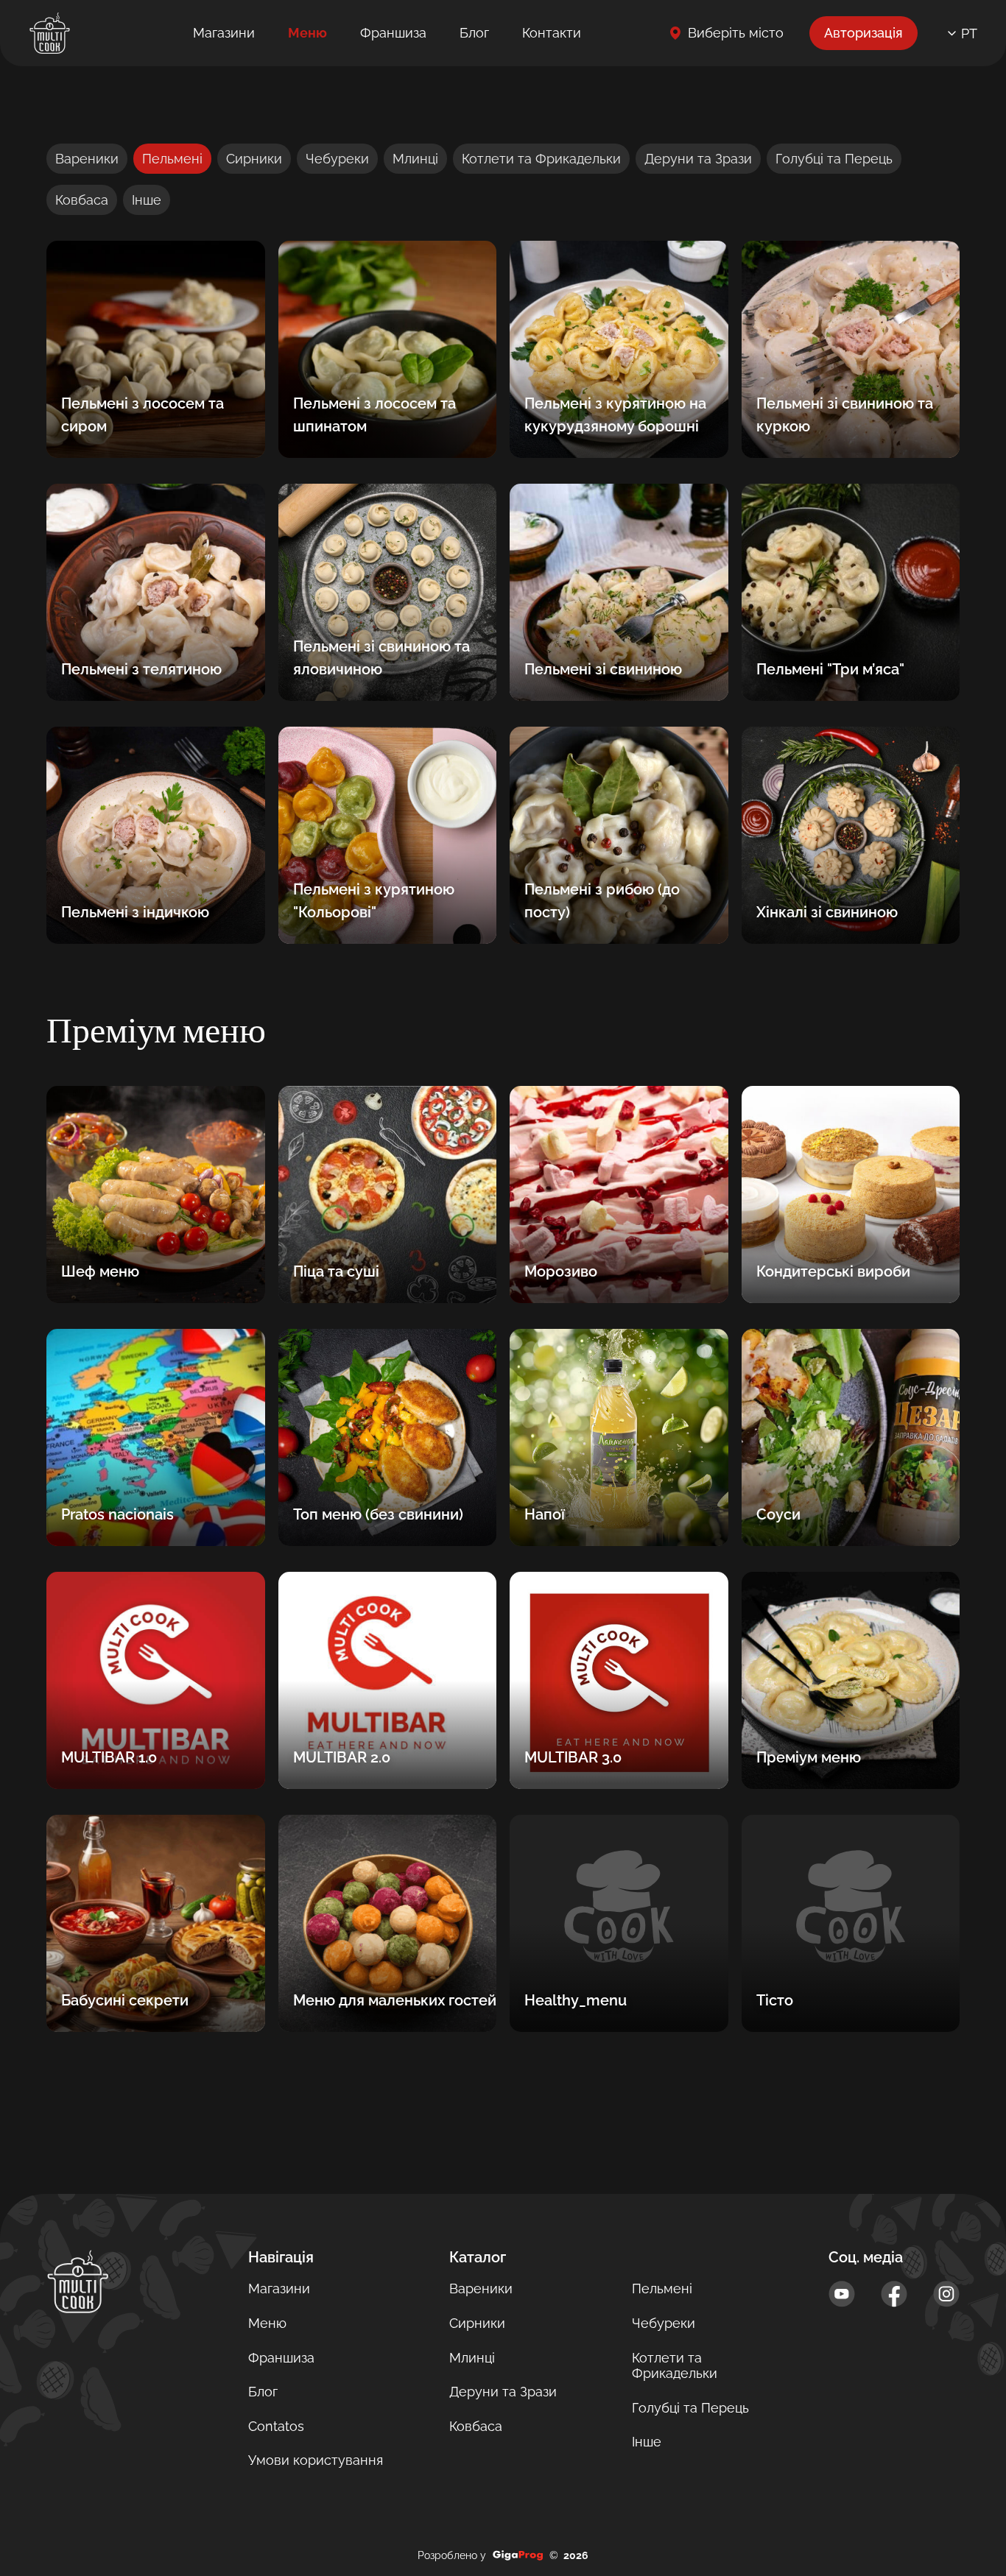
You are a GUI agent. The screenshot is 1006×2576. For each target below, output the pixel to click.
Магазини (224, 33)
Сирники (254, 159)
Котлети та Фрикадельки (541, 159)
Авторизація (863, 33)
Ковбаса (82, 200)
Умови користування (316, 2460)
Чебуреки (337, 159)
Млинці (415, 159)
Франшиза (393, 33)
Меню (307, 33)
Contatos (276, 2426)
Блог (474, 33)
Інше (147, 200)
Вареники (87, 159)
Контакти (552, 33)
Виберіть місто (736, 33)
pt (969, 33)
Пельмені (172, 159)
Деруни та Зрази (698, 159)
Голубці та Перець (834, 159)
